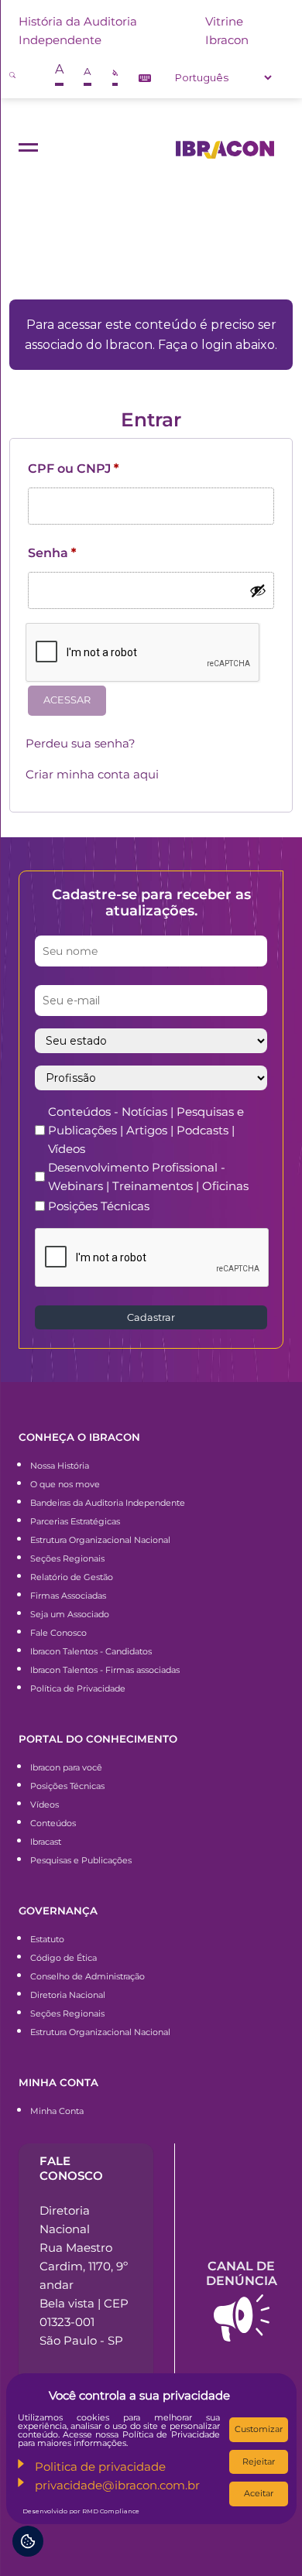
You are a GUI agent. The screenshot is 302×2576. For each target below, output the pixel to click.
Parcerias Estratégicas (75, 1521)
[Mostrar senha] (258, 590)
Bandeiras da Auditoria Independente (108, 1503)
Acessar (67, 700)
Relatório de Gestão (72, 1577)
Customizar (259, 2429)
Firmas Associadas (68, 1596)
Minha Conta (57, 2111)
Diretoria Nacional (68, 1995)
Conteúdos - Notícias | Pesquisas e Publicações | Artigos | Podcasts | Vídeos (146, 1130)
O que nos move (65, 1484)
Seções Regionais (67, 1558)
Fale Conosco (58, 1633)
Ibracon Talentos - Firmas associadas (105, 1670)
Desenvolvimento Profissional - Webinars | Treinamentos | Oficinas (148, 1177)
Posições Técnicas (99, 1206)
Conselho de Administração (88, 1976)
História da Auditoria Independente (78, 31)
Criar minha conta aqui (92, 774)
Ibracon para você (66, 1767)
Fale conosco (71, 2168)
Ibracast (46, 1842)
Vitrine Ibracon (227, 31)
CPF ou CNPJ (73, 469)
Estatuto (47, 1939)
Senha (52, 553)
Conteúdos (53, 1823)
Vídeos (45, 1805)
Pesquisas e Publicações (81, 1860)
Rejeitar (259, 2461)
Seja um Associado (70, 1614)
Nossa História (60, 1466)
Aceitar (259, 2493)
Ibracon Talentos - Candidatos (91, 1651)
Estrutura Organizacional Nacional (100, 1540)
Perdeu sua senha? (81, 743)
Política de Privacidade (78, 1688)
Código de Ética (63, 1958)
